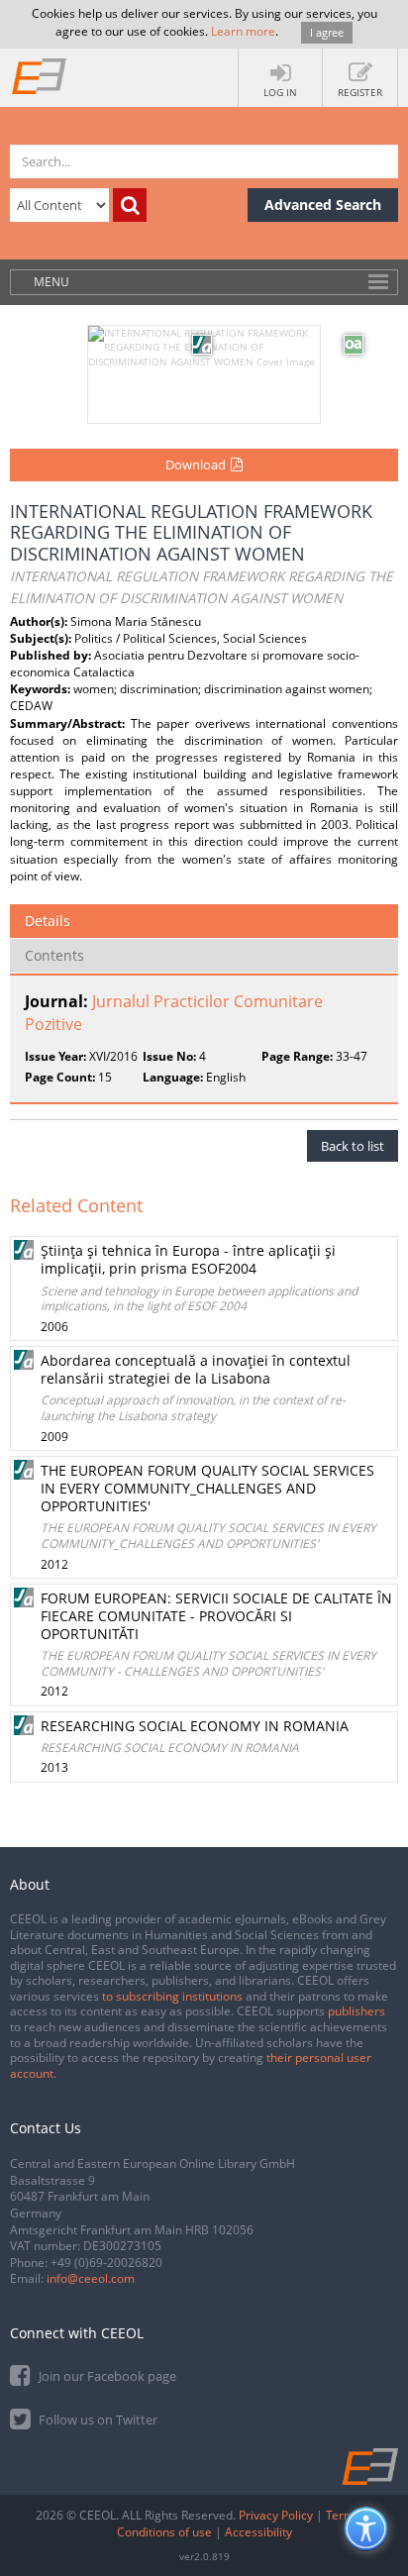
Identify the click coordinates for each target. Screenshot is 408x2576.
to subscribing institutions (172, 1996)
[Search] (130, 205)
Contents (54, 955)
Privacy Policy (276, 2515)
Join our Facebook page (106, 2376)
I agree (327, 32)
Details (48, 921)
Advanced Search (323, 205)
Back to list (353, 1146)
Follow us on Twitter (97, 2420)
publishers (357, 2011)
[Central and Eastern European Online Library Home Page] (40, 75)
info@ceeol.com (91, 2278)
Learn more (243, 31)
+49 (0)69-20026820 (106, 2263)
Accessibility (258, 2532)
